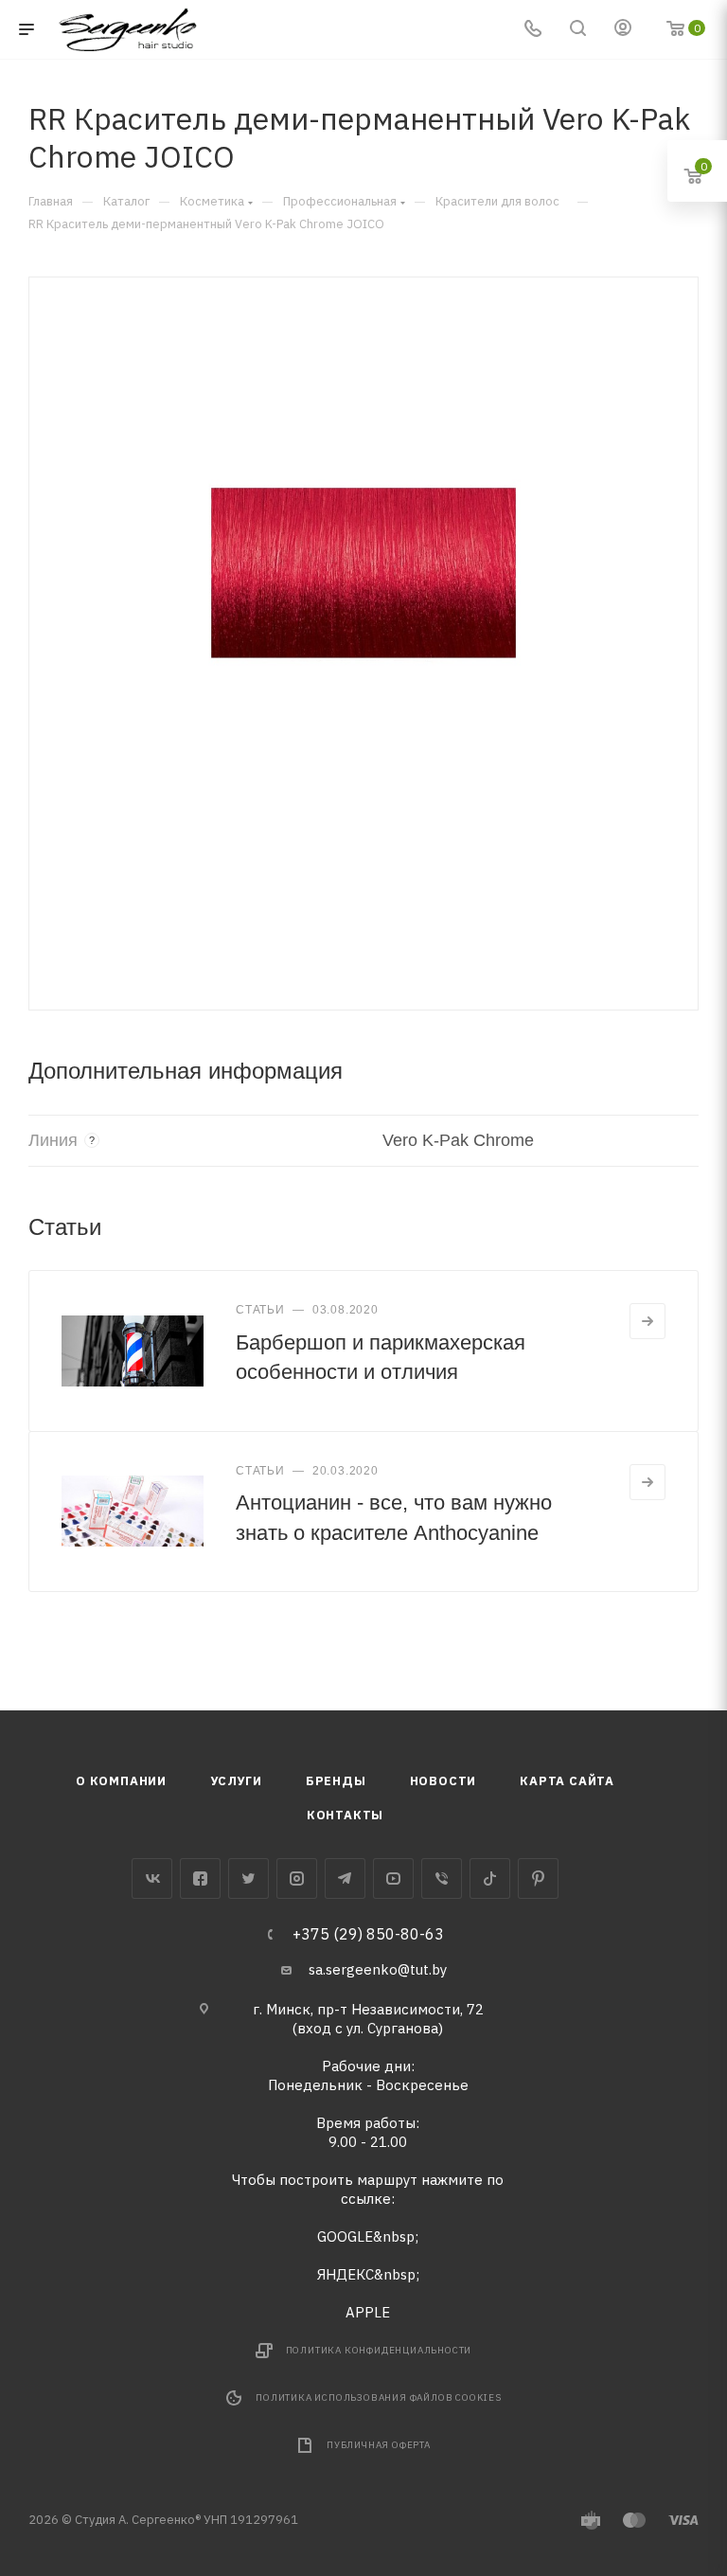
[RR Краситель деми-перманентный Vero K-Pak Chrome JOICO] (363, 587)
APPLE (368, 2312)
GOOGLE (345, 2236)
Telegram (345, 1878)
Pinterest (538, 1878)
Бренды (336, 1781)
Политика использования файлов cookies (379, 2397)
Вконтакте (152, 1878)
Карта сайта (567, 1781)
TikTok (490, 1878)
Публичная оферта (379, 2445)
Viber (442, 1878)
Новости (443, 1781)
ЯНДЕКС (346, 2274)
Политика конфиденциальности (379, 2350)
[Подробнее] (647, 1321)
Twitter (248, 1878)
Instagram (297, 1878)
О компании (121, 1781)
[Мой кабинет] (623, 30)
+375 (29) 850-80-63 (368, 1934)
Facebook (200, 1878)
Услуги (236, 1781)
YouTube (393, 1878)
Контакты (345, 1815)
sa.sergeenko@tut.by (378, 1969)
